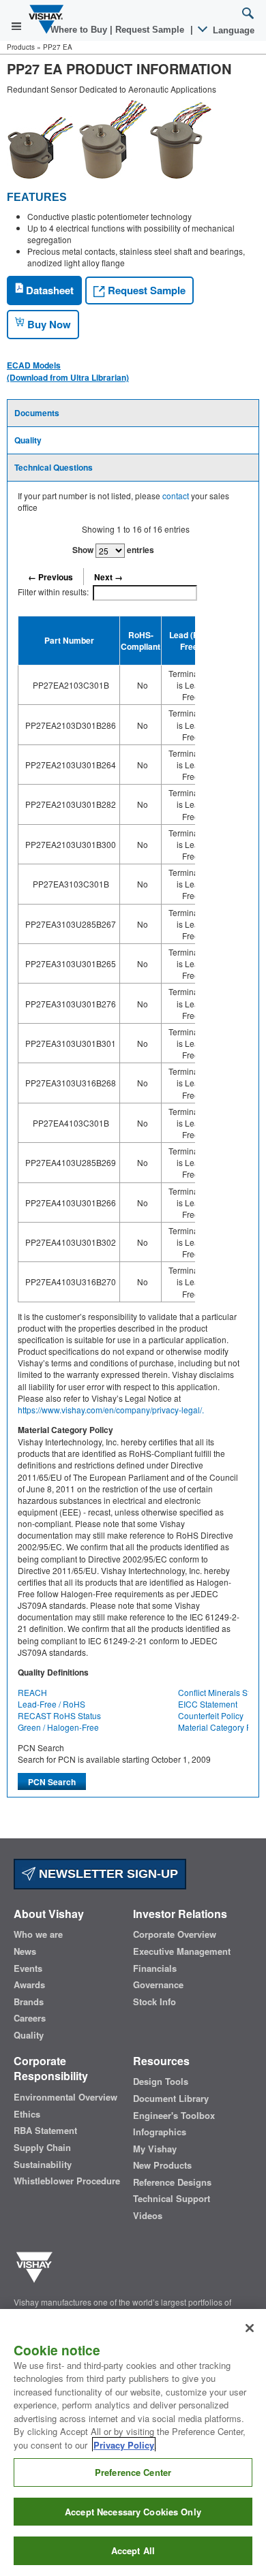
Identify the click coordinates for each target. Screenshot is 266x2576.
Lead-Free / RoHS (51, 1704)
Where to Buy (80, 30)
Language (232, 30)
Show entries (113, 550)
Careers (30, 2018)
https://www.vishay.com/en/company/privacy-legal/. (111, 1410)
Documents (37, 413)
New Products (162, 2165)
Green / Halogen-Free (58, 1727)
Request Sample (145, 290)
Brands (29, 2002)
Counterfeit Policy (211, 1715)
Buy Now (48, 324)
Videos (148, 2216)
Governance (158, 1985)
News (25, 1951)
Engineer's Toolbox (174, 2116)
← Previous (50, 577)
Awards (29, 1985)
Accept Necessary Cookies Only (133, 2512)
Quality (28, 440)
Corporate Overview (175, 1934)
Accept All (133, 2550)
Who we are (38, 1934)
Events (28, 1968)
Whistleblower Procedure (67, 2181)
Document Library (171, 2099)
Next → (108, 577)
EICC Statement (208, 1704)
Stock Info (154, 2002)
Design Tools (161, 2082)
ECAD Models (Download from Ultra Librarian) (68, 371)
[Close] (250, 2328)
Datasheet (48, 290)
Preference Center (133, 2472)
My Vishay (155, 2149)
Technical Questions (54, 467)
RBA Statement (45, 2131)
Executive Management (182, 1951)
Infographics (160, 2132)
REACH (32, 1692)
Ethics (27, 2114)
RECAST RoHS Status (59, 1715)
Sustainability (43, 2165)
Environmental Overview (65, 2097)
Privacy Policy (124, 2445)
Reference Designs (172, 2182)
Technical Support (172, 2199)
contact (176, 496)
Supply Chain (42, 2148)
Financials (155, 1968)
